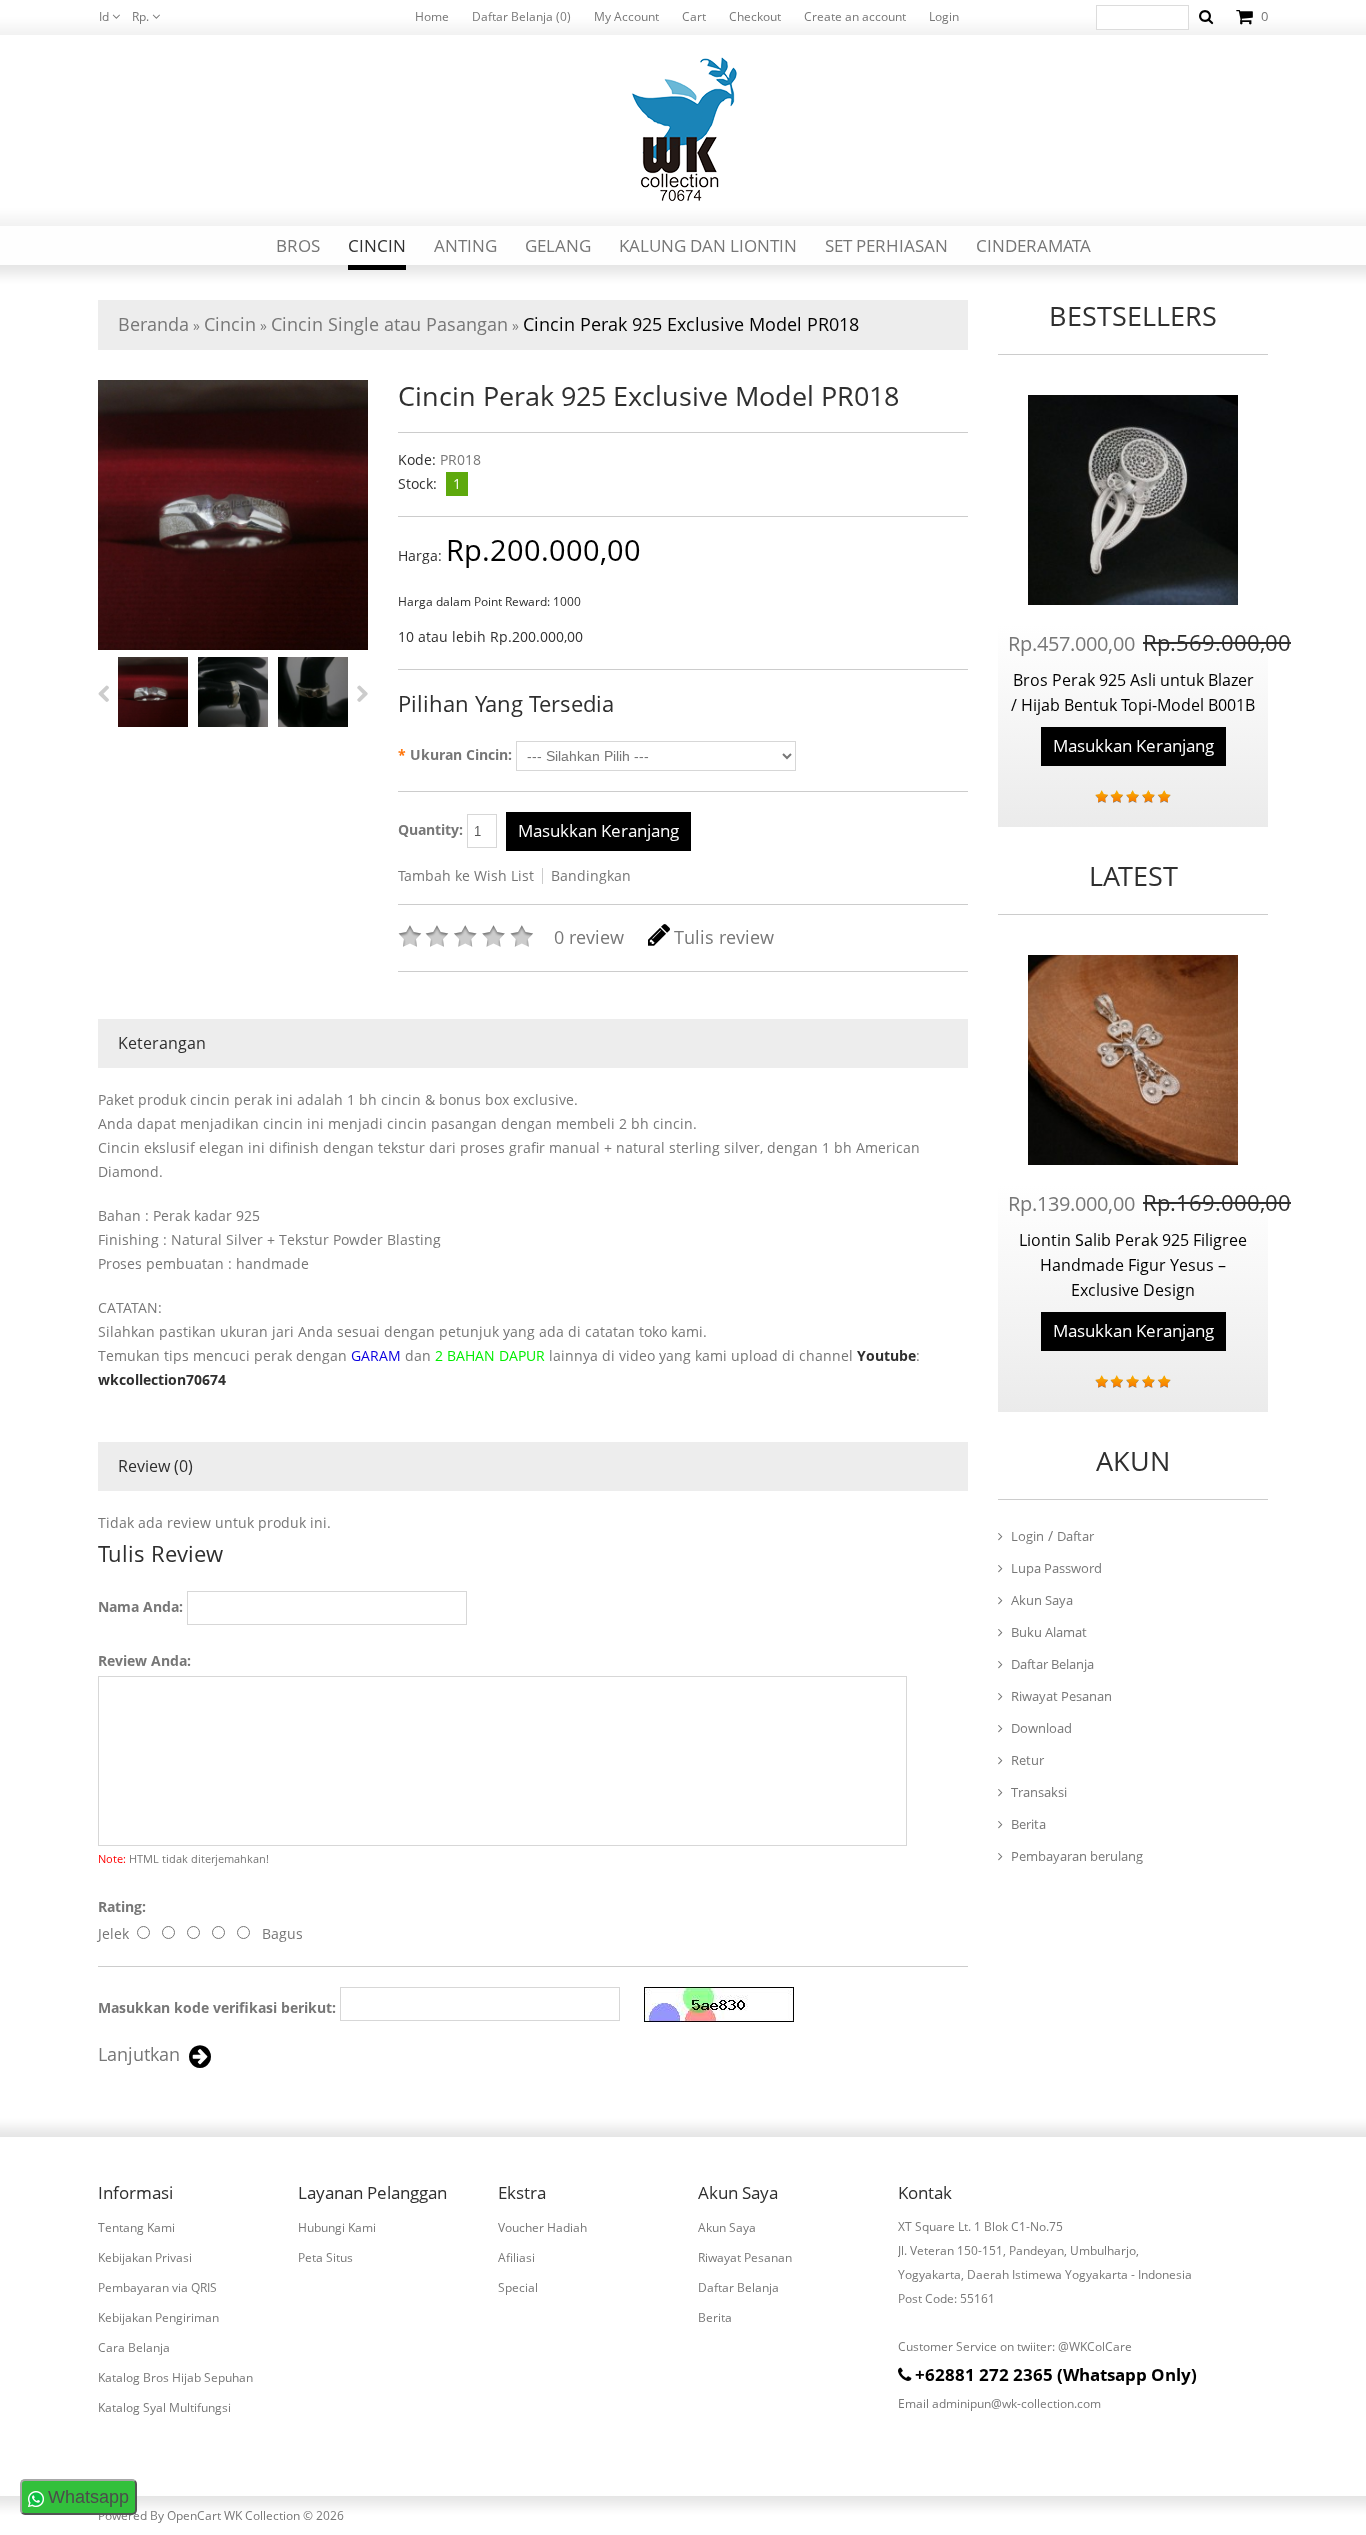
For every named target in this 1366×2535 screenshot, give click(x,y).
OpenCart (194, 2515)
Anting (465, 245)
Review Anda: (144, 1660)
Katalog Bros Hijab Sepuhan (175, 2377)
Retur (1027, 1760)
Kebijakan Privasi (145, 2257)
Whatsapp (88, 2497)
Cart (694, 17)
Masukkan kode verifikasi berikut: (217, 2007)
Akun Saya (1042, 1600)
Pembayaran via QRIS (157, 2287)
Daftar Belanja (1052, 1664)
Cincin (377, 245)
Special (518, 2287)
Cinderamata (1033, 245)
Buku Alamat (1049, 1632)
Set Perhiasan (886, 245)
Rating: (122, 1906)
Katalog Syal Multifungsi (164, 2407)
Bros (298, 245)
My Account (626, 17)
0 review (589, 937)
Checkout (755, 17)
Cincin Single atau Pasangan (389, 324)
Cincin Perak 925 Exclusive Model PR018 (691, 324)
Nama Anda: (140, 1606)
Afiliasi (516, 2257)
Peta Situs (325, 2257)
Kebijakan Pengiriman (158, 2317)
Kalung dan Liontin (708, 245)
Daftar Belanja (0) (521, 17)
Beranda (153, 324)
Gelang (558, 245)
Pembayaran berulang (1077, 1856)
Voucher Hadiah (542, 2227)
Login (944, 17)
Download (1041, 1728)
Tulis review (724, 937)
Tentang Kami (136, 2227)
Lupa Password (1056, 1568)
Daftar (1075, 1536)
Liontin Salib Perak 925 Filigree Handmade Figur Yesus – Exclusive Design (1133, 1265)
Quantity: (432, 829)
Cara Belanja (134, 2347)
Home (432, 17)
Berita (1028, 1824)
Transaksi (1039, 1792)
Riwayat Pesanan (1061, 1696)
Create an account (855, 17)
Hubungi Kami (337, 2227)
